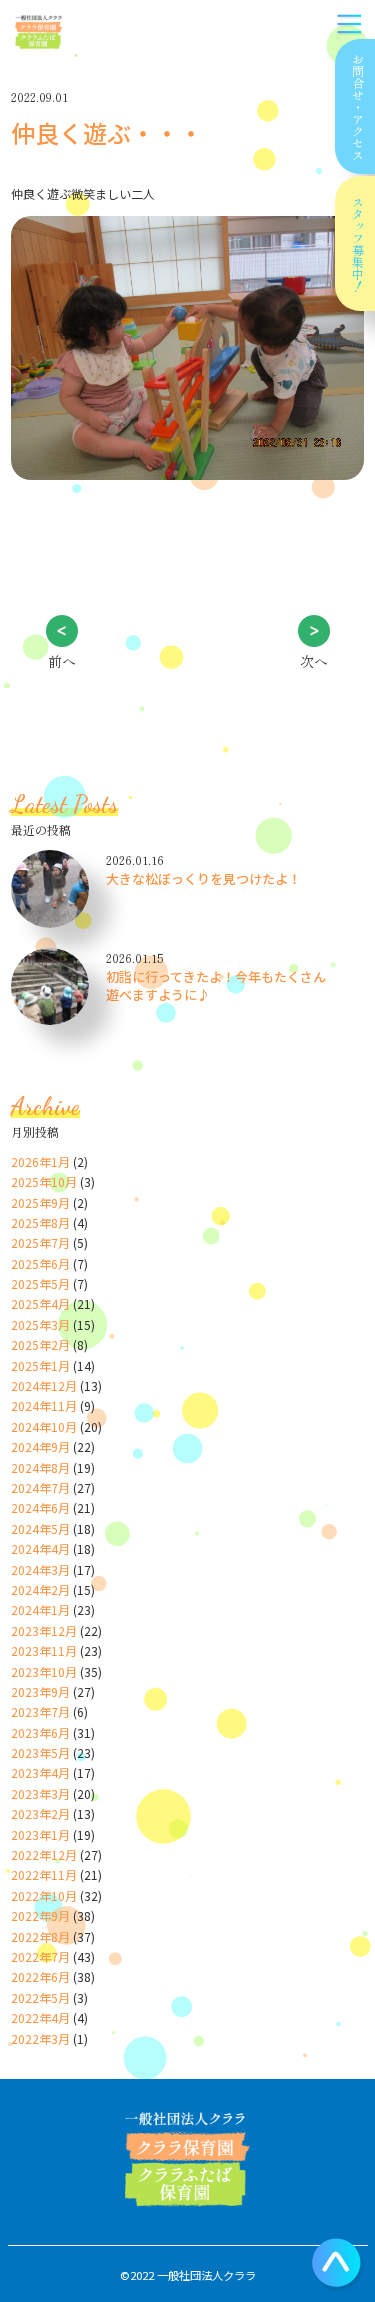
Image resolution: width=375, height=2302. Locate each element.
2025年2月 (40, 1344)
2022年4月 (40, 2017)
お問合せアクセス (357, 107)
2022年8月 (40, 1936)
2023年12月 (44, 1630)
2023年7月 (40, 1711)
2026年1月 (40, 1161)
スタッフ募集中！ (357, 244)
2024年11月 (44, 1405)
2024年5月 (40, 1528)
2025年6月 (40, 1263)
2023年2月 (40, 1813)
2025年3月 (40, 1324)
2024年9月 (40, 1446)
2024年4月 (40, 1548)
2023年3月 (40, 1793)
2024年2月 (40, 1589)
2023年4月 (40, 1772)
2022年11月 (44, 1874)
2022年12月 (44, 1854)
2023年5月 (40, 1752)
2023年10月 (44, 1671)
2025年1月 (40, 1365)
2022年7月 (40, 1956)
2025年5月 (40, 1283)
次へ (314, 661)
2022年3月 (40, 2038)
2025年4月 (40, 1303)
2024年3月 (40, 1569)
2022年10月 (44, 1895)
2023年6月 (40, 1732)
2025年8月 (40, 1222)
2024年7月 (40, 1487)
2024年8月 (40, 1467)
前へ (62, 661)
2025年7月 (40, 1242)
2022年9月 (40, 1915)
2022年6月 (40, 1976)
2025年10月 (44, 1181)
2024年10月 (44, 1426)
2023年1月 (40, 1834)
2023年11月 (44, 1650)
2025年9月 (40, 1202)
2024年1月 (40, 1609)
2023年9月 (40, 1691)
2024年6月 (40, 1507)
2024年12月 (44, 1385)
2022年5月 (40, 1997)
